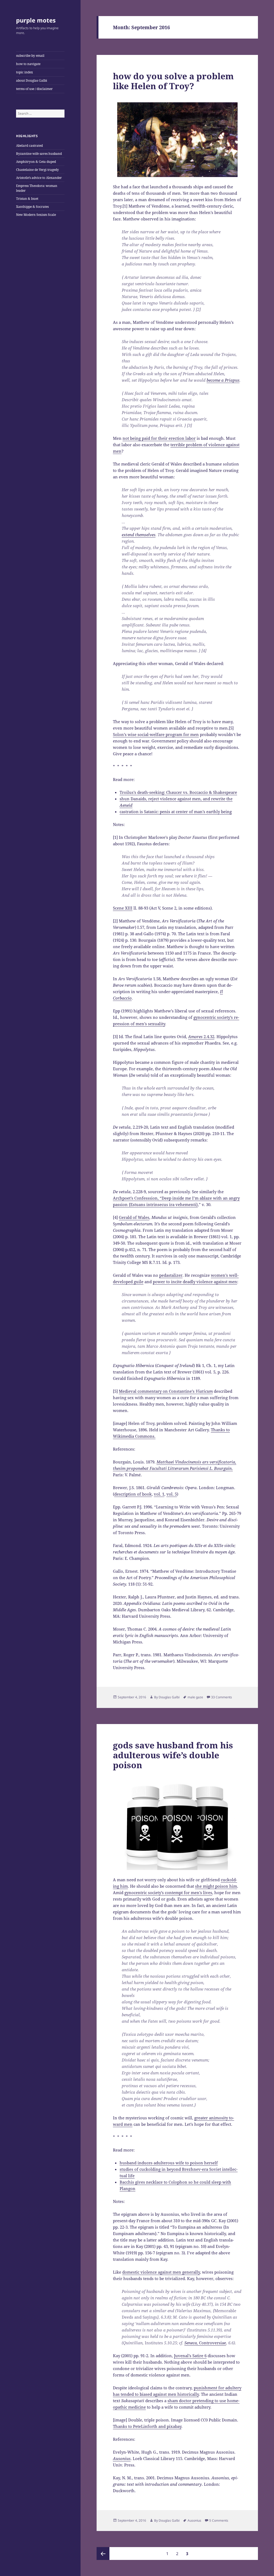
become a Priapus (223, 380)
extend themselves (139, 535)
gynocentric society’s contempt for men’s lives (168, 1892)
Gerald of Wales (134, 1217)
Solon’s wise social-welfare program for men (156, 734)
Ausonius (194, 2520)
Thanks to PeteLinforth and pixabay (147, 2426)
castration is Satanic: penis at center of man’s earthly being (176, 812)
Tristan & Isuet (27, 199)
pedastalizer (171, 1275)
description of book (133, 1494)
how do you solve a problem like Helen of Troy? (173, 81)
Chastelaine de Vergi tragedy (37, 170)
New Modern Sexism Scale (36, 215)
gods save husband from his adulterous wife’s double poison (173, 1755)
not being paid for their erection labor (159, 438)
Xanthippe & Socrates (32, 207)
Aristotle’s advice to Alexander (39, 178)
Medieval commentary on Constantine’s (166, 1391)
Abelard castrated (29, 146)
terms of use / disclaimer (34, 89)
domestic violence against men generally (161, 2272)
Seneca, (205, 2343)
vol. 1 (159, 1494)
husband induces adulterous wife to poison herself (169, 2163)
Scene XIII (123, 908)
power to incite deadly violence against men (195, 1282)
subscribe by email (30, 56)
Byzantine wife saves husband (39, 154)
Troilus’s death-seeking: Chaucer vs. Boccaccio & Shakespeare (178, 792)
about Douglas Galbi (32, 80)
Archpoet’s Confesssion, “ (137, 1198)
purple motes (36, 20)
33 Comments (222, 1697)
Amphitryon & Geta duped (36, 162)
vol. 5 (172, 1494)
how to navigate (28, 64)
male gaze (195, 1697)
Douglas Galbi (169, 1697)
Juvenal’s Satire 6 (190, 2356)
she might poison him (216, 1886)
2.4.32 (201, 1037)
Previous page (103, 2554)
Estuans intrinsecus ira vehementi (163, 1204)
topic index (24, 72)
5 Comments (219, 2520)
